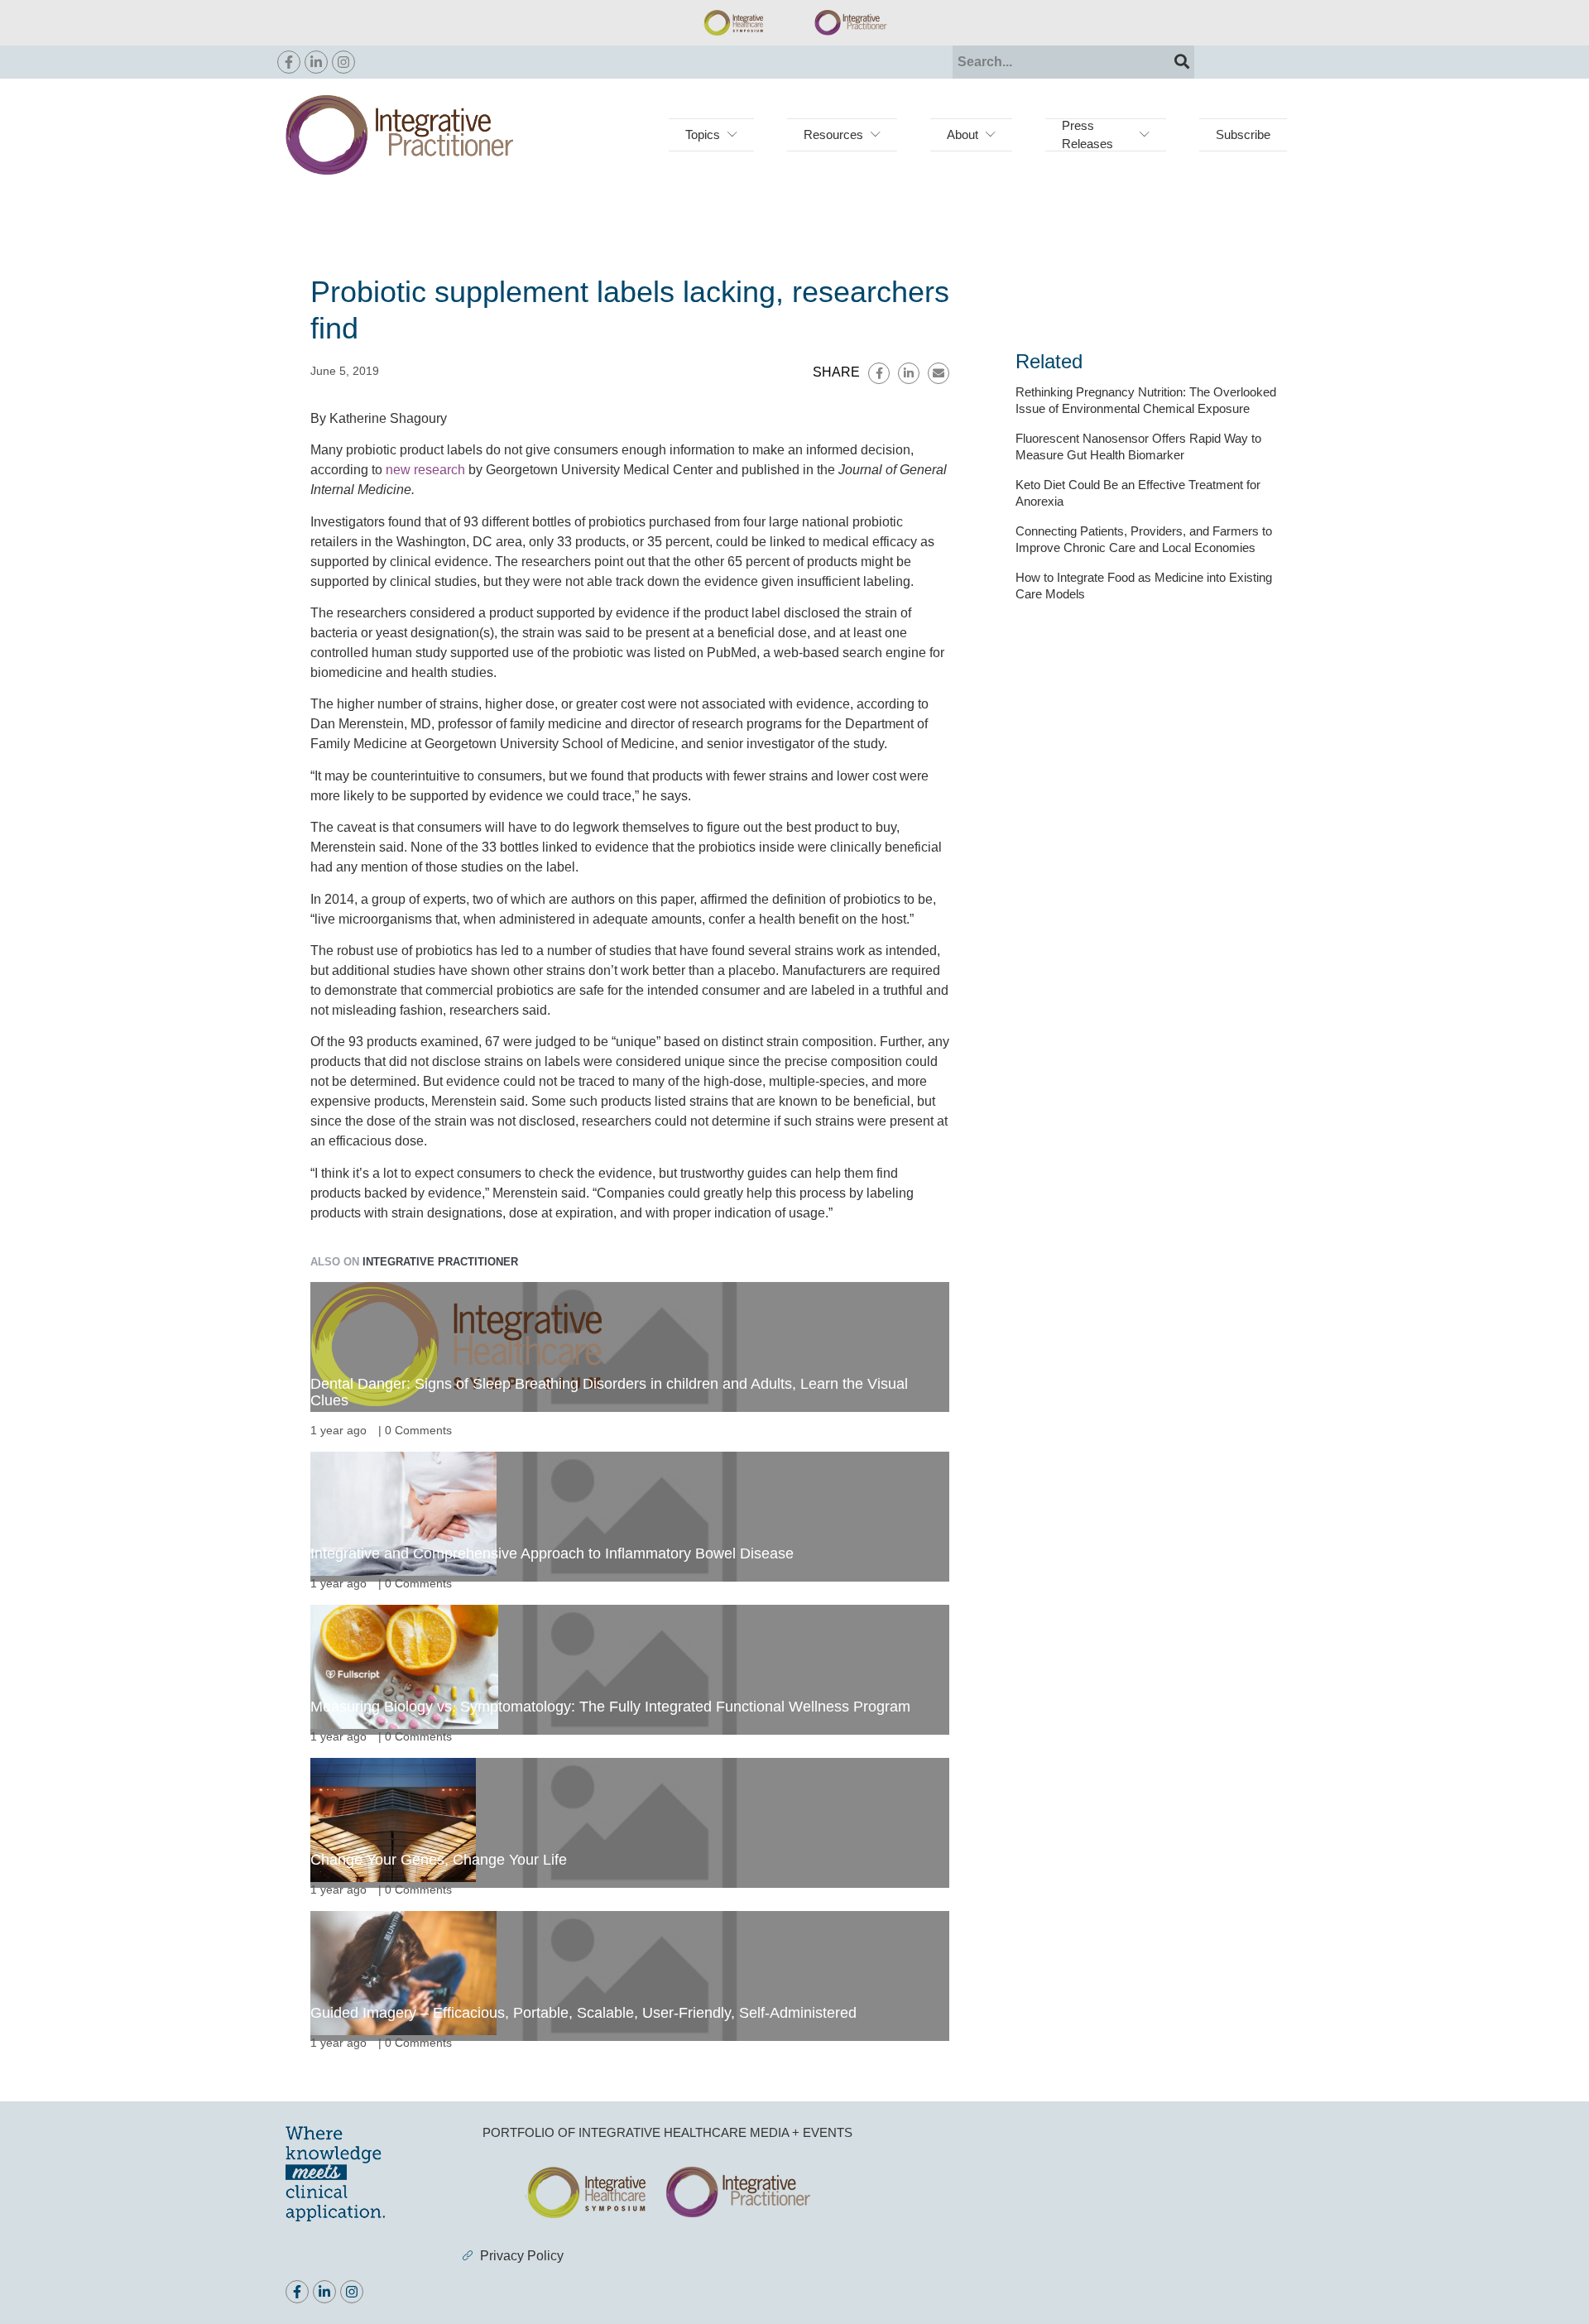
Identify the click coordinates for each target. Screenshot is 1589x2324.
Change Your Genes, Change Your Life (439, 1860)
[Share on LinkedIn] (909, 373)
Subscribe (1243, 134)
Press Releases (1087, 134)
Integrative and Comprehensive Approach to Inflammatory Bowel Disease (552, 1553)
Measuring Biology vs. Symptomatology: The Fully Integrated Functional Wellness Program (610, 1707)
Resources (833, 134)
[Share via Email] (939, 373)
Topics (703, 134)
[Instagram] (343, 62)
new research (425, 470)
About (963, 134)
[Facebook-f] (289, 62)
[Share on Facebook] (879, 373)
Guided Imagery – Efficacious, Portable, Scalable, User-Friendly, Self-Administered (583, 2013)
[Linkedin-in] (316, 62)
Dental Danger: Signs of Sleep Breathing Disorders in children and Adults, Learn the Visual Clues (609, 1392)
